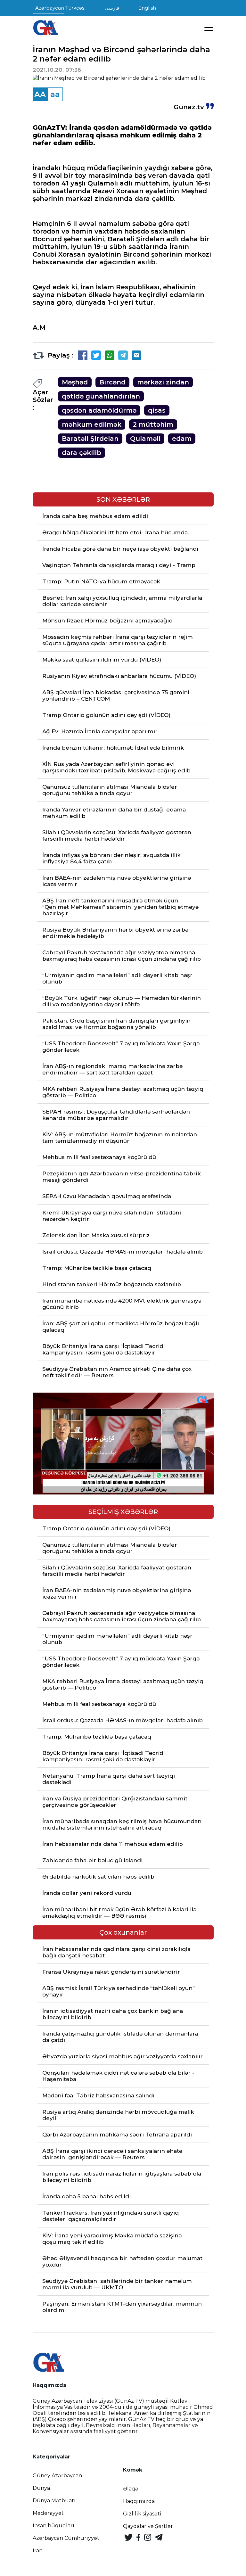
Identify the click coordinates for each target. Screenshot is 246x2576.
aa (55, 94)
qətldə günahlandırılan (101, 396)
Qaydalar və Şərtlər (148, 2526)
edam (182, 439)
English (147, 8)
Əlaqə (131, 2489)
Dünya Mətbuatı (54, 2501)
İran (38, 2551)
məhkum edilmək (92, 424)
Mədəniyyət (48, 2513)
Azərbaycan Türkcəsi (60, 8)
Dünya (41, 2488)
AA (40, 94)
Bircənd (112, 382)
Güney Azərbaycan (57, 2476)
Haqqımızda (139, 2501)
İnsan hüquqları (53, 2526)
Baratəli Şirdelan (90, 439)
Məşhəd (75, 382)
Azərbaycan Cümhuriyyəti (67, 2538)
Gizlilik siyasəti (142, 2514)
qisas (157, 410)
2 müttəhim (153, 424)
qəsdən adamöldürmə (99, 410)
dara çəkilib (82, 453)
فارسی (112, 8)
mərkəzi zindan (163, 382)
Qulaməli (145, 439)
